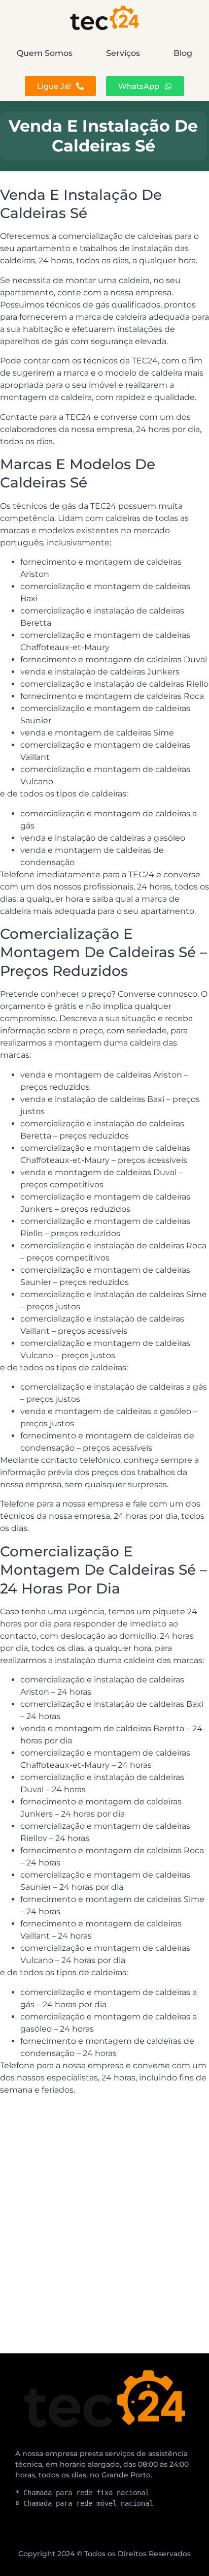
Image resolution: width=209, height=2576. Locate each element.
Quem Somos (45, 53)
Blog (183, 53)
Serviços (123, 53)
